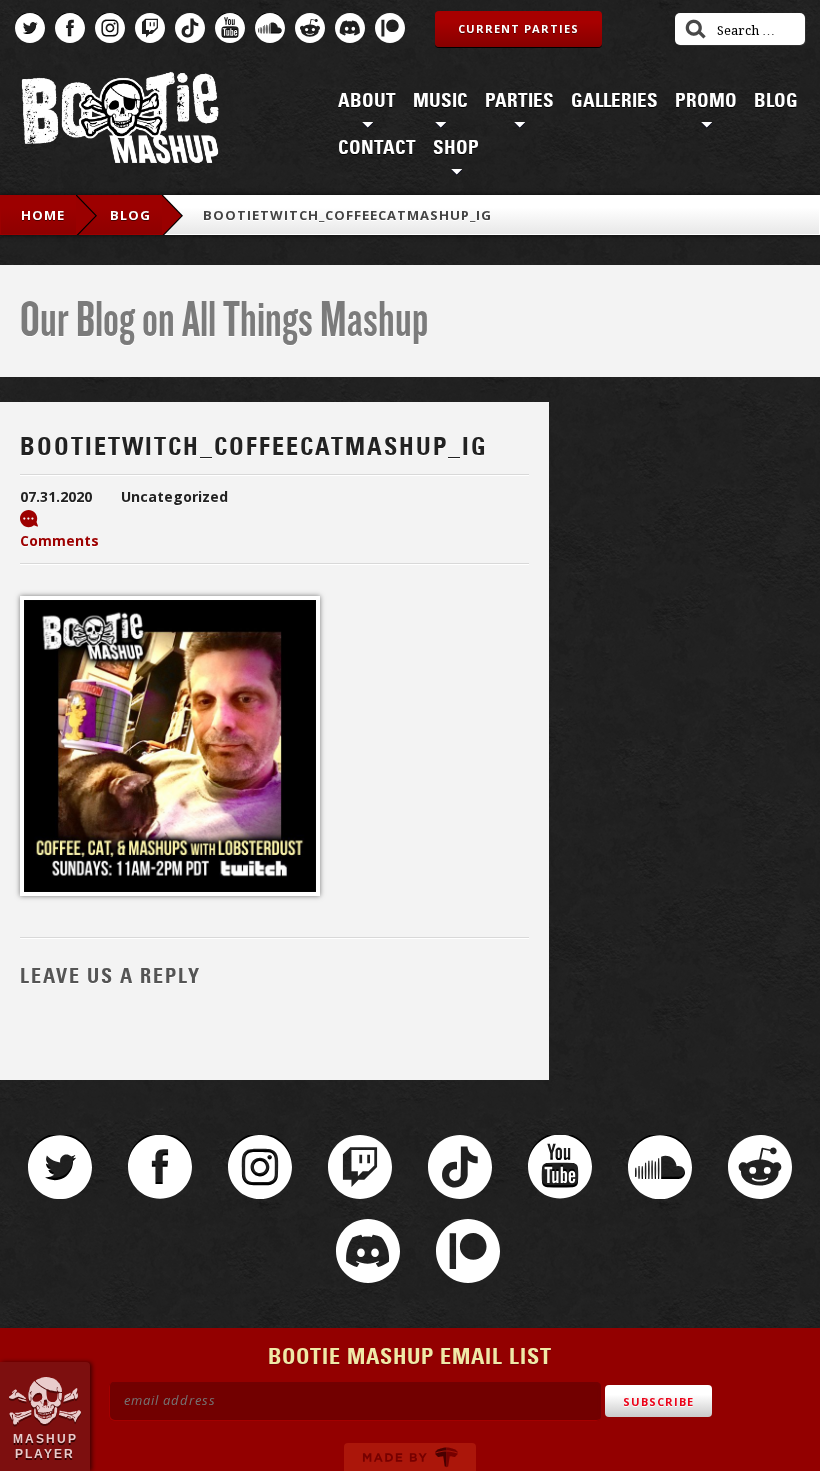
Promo (706, 101)
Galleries (614, 101)
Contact (377, 148)
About (367, 101)
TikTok (190, 28)
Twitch (150, 28)
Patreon (390, 28)
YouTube (230, 28)
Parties (519, 101)
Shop (456, 148)
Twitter (30, 28)
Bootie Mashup (120, 121)
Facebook (70, 28)
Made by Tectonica (410, 1457)
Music (440, 101)
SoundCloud (270, 28)
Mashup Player (45, 1446)
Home (43, 215)
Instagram (110, 28)
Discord (350, 28)
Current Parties (518, 28)
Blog (776, 101)
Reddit (310, 28)
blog (130, 215)
